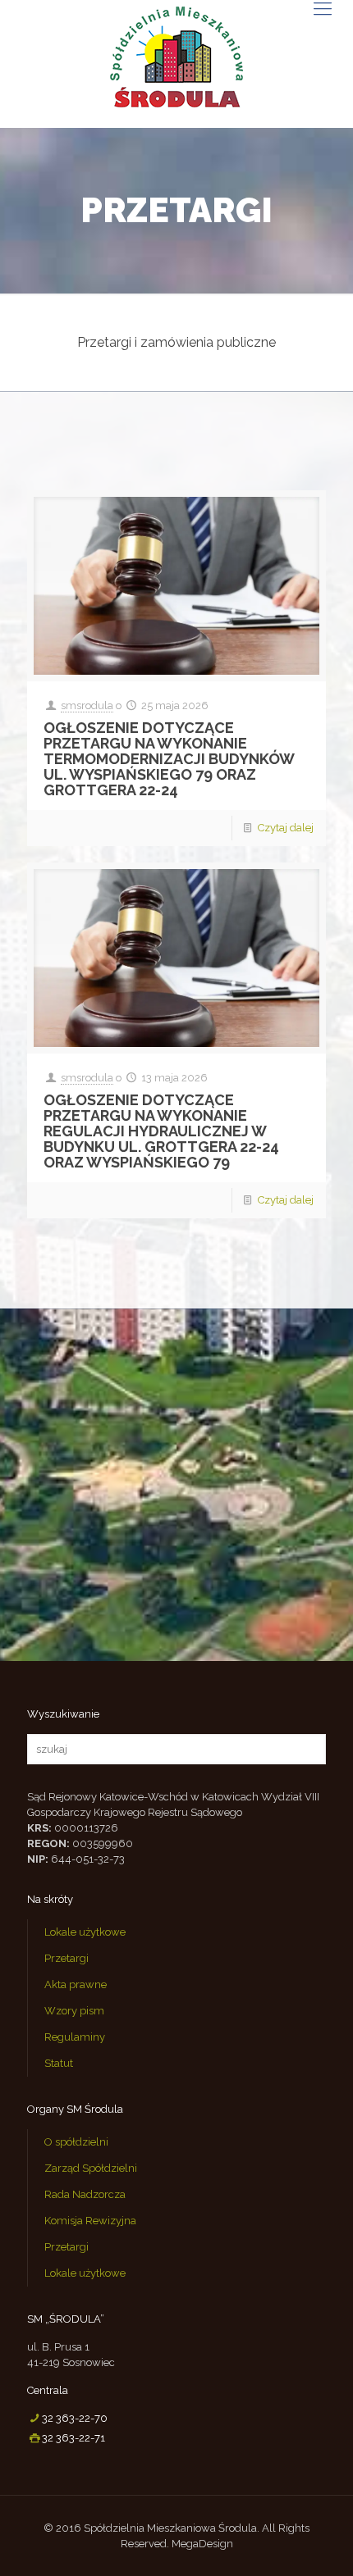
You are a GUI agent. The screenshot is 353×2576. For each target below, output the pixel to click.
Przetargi (66, 1958)
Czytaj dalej (286, 828)
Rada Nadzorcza (85, 2194)
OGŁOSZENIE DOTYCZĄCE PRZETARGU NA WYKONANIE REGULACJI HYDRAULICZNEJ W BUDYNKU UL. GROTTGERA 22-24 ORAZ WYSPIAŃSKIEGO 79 (161, 1131)
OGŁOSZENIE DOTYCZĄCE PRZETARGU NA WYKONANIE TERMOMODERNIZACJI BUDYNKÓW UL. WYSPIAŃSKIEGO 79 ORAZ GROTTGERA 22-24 (169, 759)
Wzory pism (74, 2011)
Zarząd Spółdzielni (91, 2168)
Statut (59, 2063)
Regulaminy (75, 2037)
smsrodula (87, 705)
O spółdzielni (76, 2142)
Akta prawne (76, 1984)
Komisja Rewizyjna (90, 2221)
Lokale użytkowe (85, 1932)
